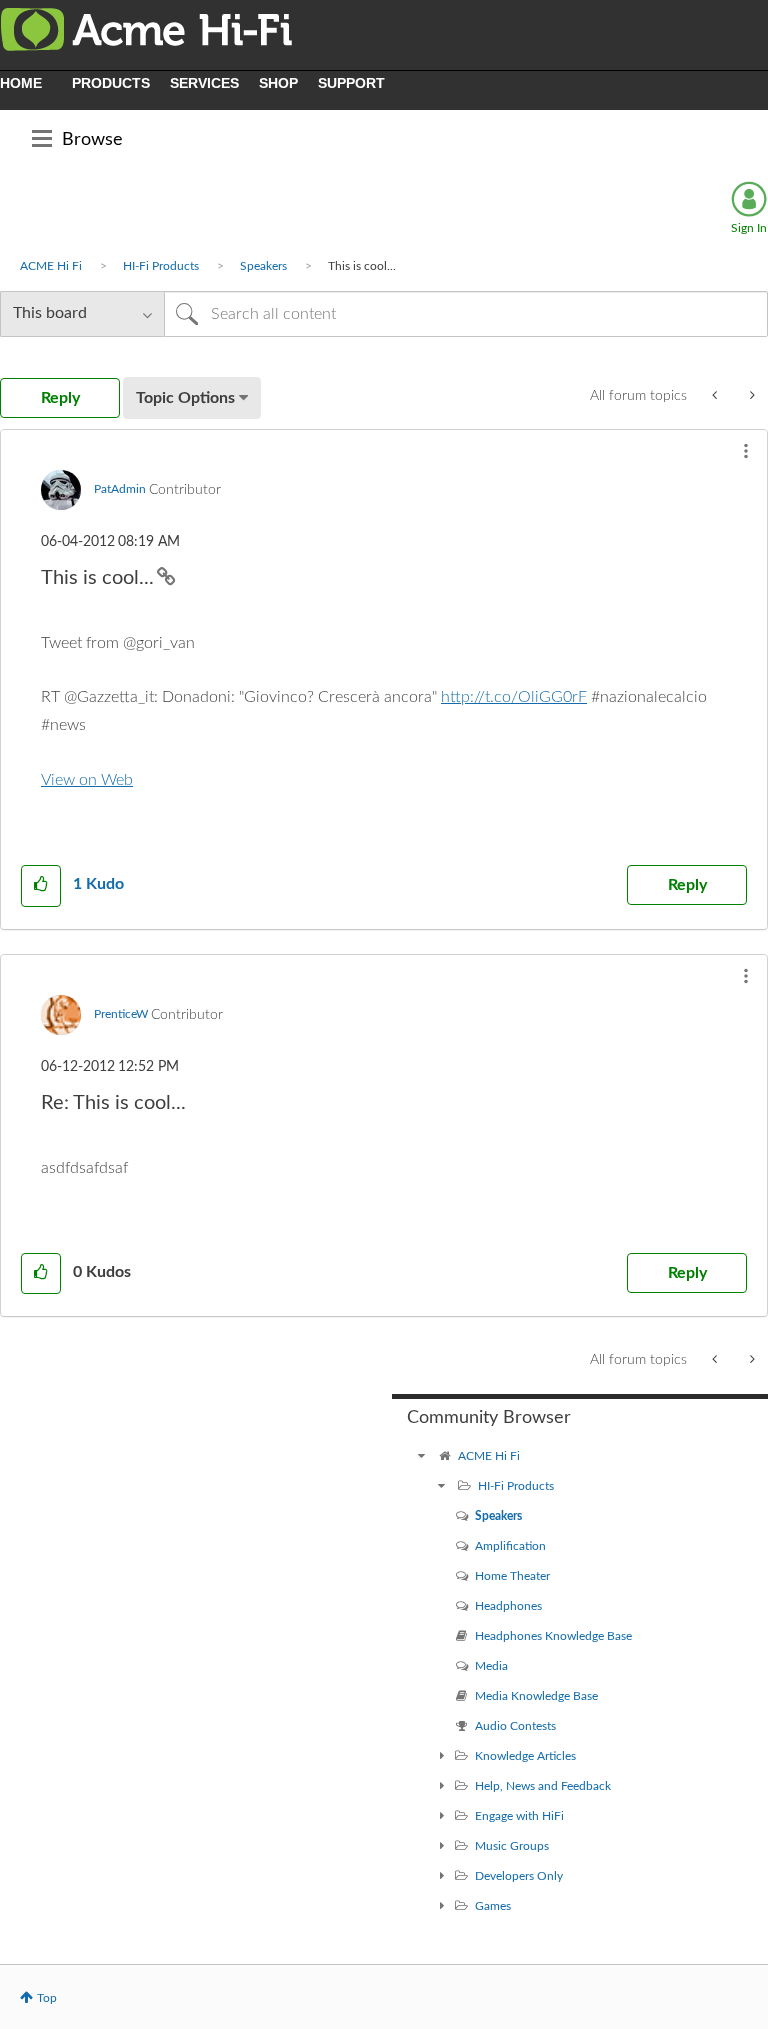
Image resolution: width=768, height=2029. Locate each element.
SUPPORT (351, 83)
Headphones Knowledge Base (553, 1636)
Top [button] (47, 1998)
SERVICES (204, 83)
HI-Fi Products (161, 266)
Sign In (749, 228)
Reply (687, 885)
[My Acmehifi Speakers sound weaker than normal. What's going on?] (750, 396)
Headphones (508, 1606)
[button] (746, 451)
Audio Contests (515, 1726)
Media (491, 1666)
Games (493, 1906)
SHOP (278, 83)
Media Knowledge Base (536, 1696)
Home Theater (512, 1576)
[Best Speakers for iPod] (716, 396)
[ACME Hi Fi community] (422, 1456)
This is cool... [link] (362, 266)
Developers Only (519, 1876)
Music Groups (512, 1846)
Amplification (510, 1546)
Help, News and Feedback (543, 1786)
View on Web (87, 780)
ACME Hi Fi (51, 266)
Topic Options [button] (185, 398)
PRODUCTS (111, 83)
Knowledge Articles (525, 1756)
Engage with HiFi (519, 1816)
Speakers (263, 266)
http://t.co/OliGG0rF (514, 697)
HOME (21, 83)
